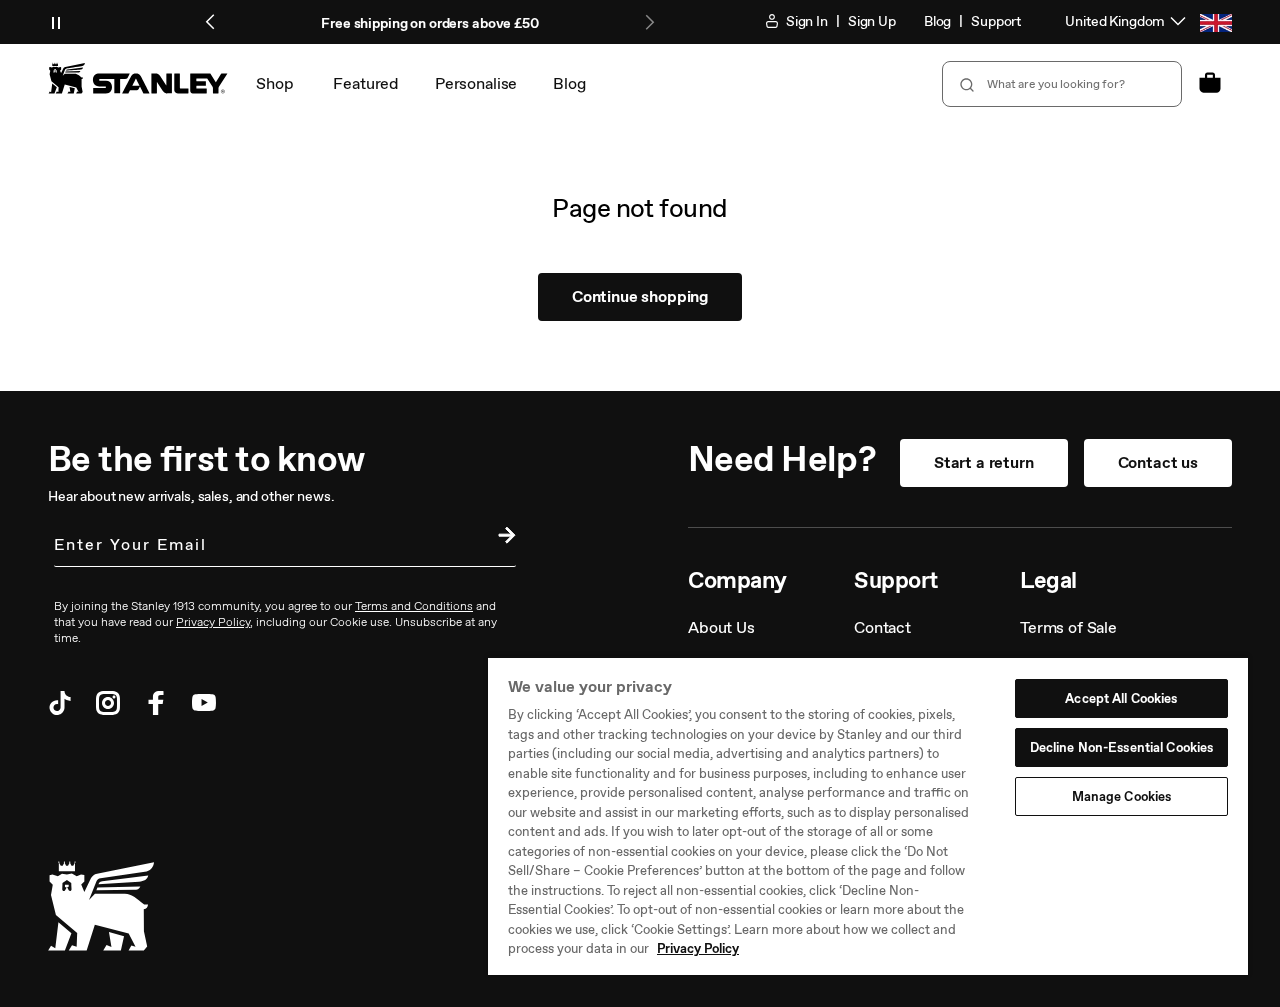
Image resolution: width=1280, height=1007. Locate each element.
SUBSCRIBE (502, 538)
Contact (882, 627)
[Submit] (965, 84)
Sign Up (872, 21)
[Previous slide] (211, 22)
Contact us (1158, 462)
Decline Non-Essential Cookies (1122, 747)
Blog (937, 21)
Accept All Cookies (1121, 698)
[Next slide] (649, 22)
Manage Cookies (1122, 796)
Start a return (984, 462)
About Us (721, 627)
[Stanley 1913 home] (138, 78)
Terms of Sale (1068, 627)
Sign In (805, 21)
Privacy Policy (698, 948)
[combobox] (1062, 84)
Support (996, 21)
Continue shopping (640, 296)
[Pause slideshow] (56, 22)
